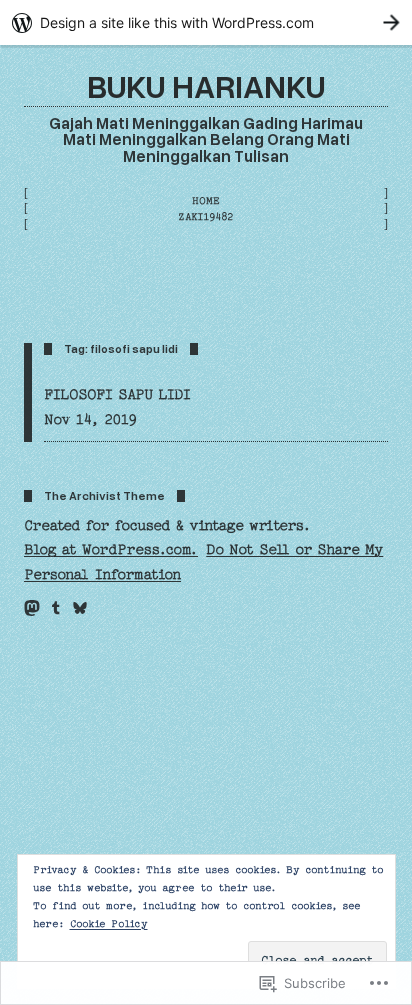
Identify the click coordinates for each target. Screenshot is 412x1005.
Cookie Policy (109, 924)
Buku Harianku (206, 85)
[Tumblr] (56, 608)
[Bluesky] (80, 608)
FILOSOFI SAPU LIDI (117, 395)
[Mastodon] (32, 608)
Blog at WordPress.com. (111, 550)
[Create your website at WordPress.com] (206, 22)
